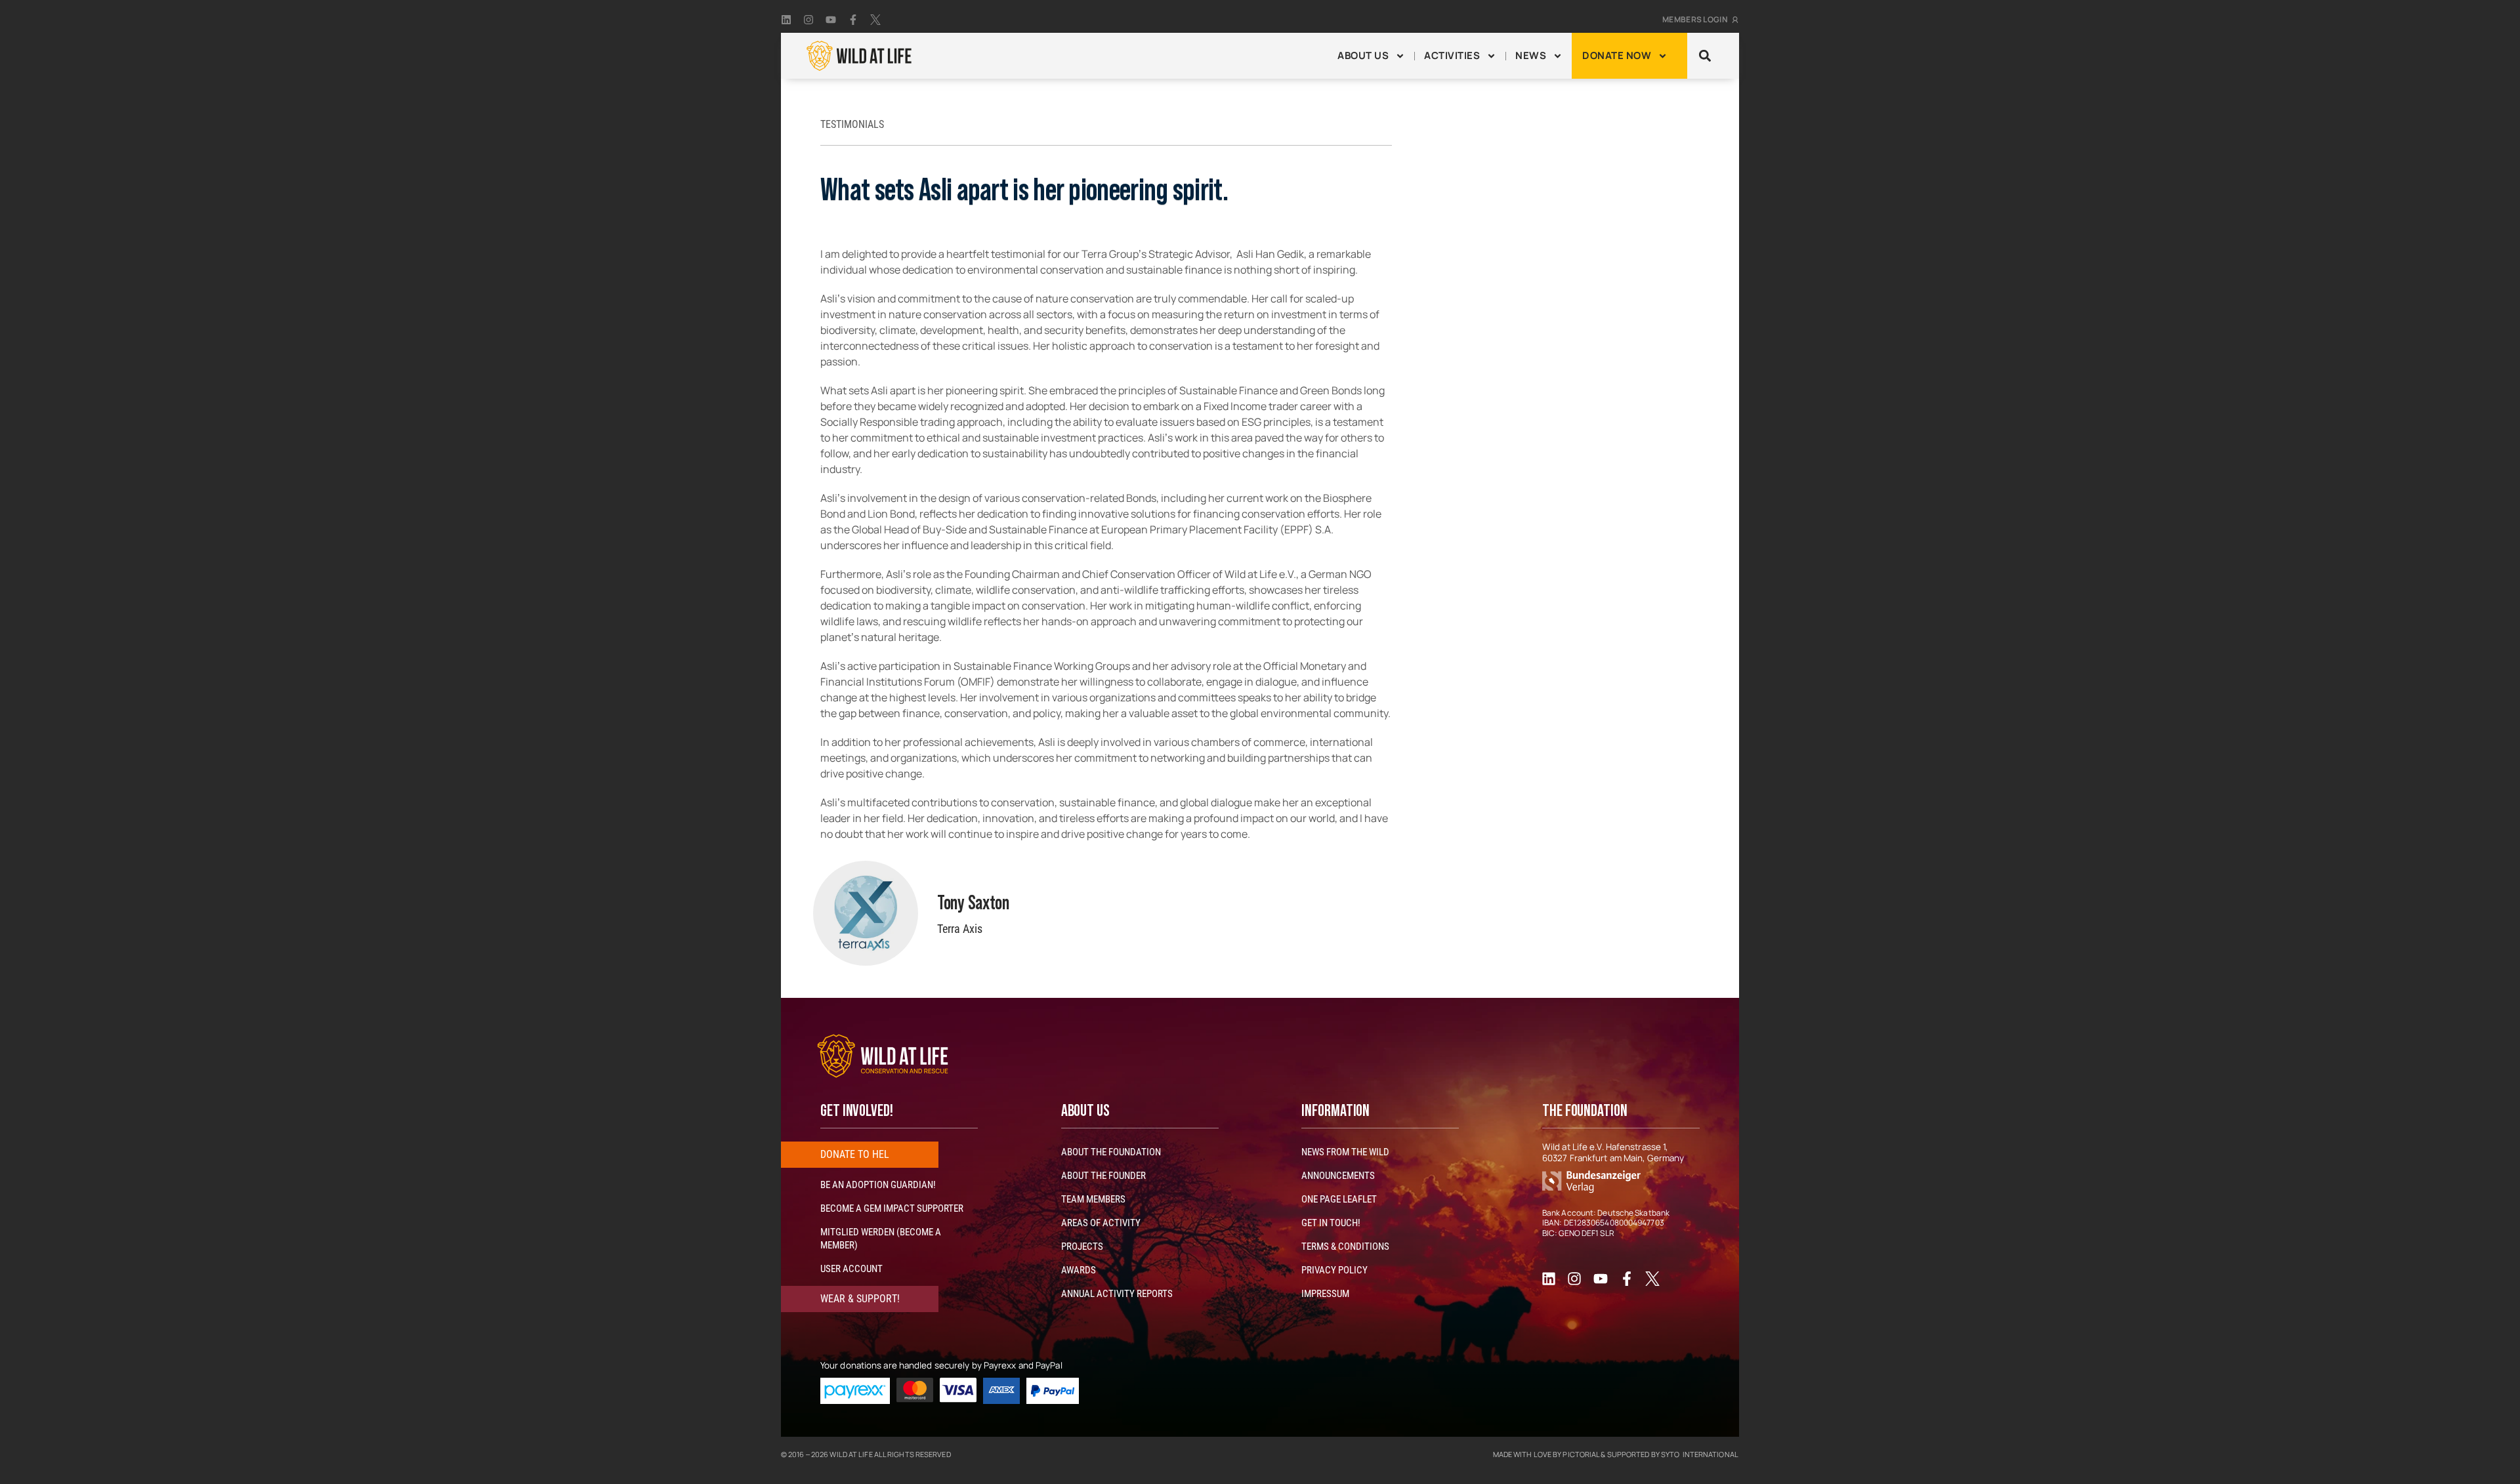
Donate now (1617, 55)
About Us (1363, 55)
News (1531, 55)
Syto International (1699, 1454)
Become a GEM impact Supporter (892, 1208)
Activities (1452, 55)
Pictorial (1581, 1454)
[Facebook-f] (853, 20)
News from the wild (1345, 1152)
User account (851, 1269)
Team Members (1093, 1199)
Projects (1082, 1247)
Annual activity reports (1117, 1294)
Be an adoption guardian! (878, 1185)
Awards (1079, 1270)
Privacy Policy (1334, 1270)
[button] (1705, 56)
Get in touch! (1331, 1223)
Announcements (1338, 1176)
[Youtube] (831, 20)
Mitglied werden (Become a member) (881, 1239)
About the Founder (1103, 1176)
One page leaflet (1339, 1199)
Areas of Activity (1101, 1223)
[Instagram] (808, 20)
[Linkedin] (786, 20)
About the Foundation (1111, 1152)
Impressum (1325, 1294)
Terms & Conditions (1345, 1247)
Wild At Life (851, 1454)
